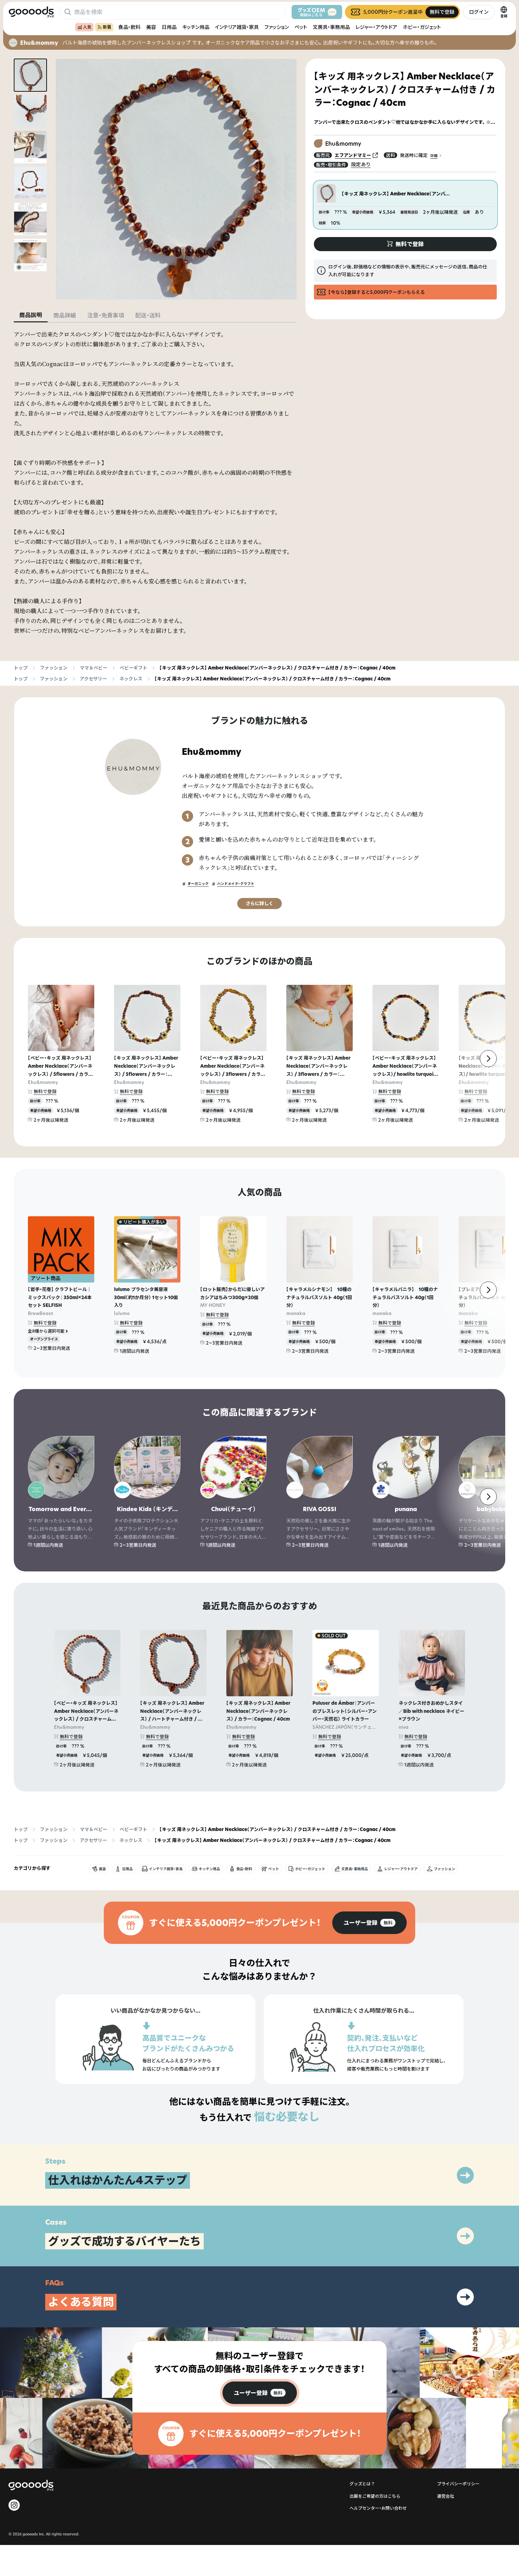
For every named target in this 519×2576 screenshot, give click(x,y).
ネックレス (131, 679)
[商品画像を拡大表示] (176, 179)
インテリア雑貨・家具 (237, 27)
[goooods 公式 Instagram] (14, 2505)
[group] (369, 1923)
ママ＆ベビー (94, 668)
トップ (21, 668)
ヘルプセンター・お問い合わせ (378, 2508)
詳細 (434, 155)
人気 (87, 27)
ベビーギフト (133, 668)
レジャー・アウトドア (376, 27)
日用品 (169, 27)
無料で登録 (45, 1091)
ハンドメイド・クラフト (236, 884)
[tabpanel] (155, 483)
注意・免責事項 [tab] (106, 315)
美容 (151, 27)
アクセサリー (93, 679)
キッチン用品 (196, 27)
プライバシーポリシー (458, 2484)
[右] (488, 1059)
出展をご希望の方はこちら (375, 2496)
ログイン (479, 12)
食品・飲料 (129, 27)
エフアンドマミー (353, 155)
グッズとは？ (362, 2484)
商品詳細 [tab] (65, 315)
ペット (301, 27)
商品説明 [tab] (31, 315)
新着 (107, 27)
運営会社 (446, 2496)
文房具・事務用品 (331, 27)
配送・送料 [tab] (148, 315)
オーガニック (198, 884)
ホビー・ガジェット (422, 27)
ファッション (277, 27)
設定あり (361, 164)
